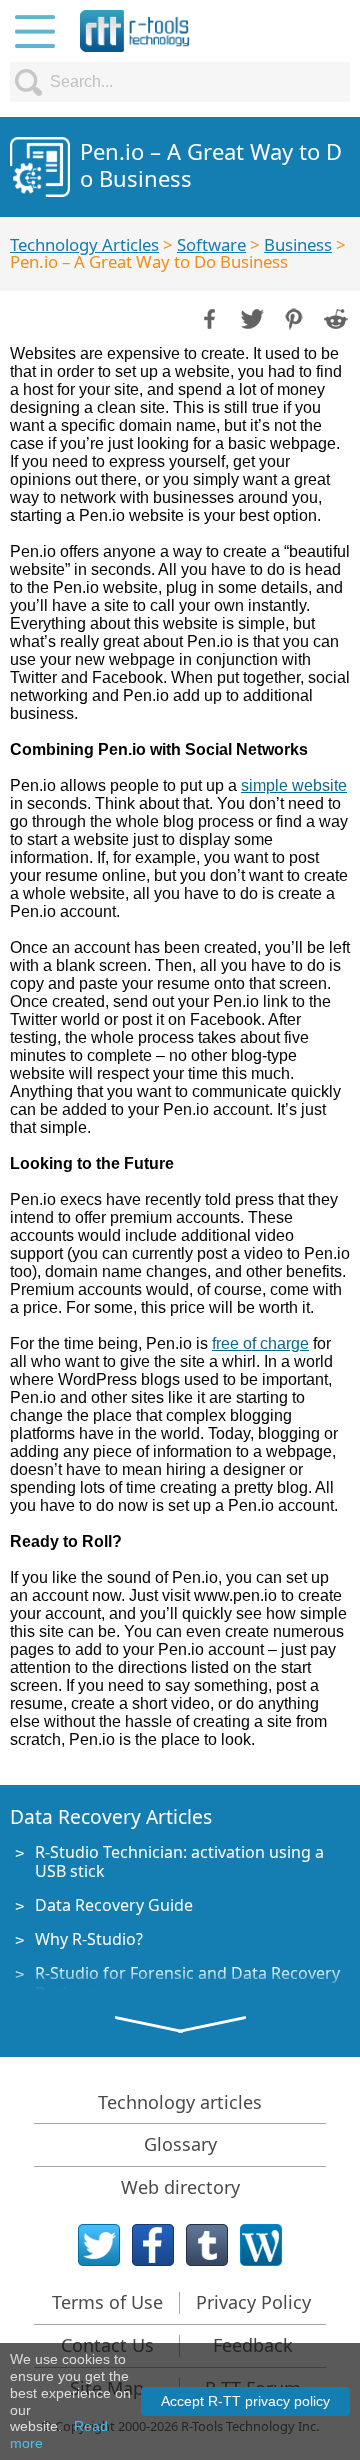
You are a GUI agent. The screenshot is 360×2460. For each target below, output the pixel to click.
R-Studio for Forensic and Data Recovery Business (187, 1982)
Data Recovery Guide (114, 1905)
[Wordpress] (261, 2245)
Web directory (180, 2187)
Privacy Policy (253, 2302)
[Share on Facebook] (208, 317)
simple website (294, 785)
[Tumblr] (207, 2245)
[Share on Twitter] (250, 317)
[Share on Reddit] (334, 317)
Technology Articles (84, 244)
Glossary (180, 2144)
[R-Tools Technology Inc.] (135, 31)
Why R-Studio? (89, 1939)
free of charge (260, 1343)
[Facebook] (153, 2245)
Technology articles (180, 2102)
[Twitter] (99, 2245)
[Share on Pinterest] (292, 317)
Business (298, 244)
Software (211, 244)
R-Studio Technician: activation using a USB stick (179, 1861)
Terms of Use (107, 2302)
